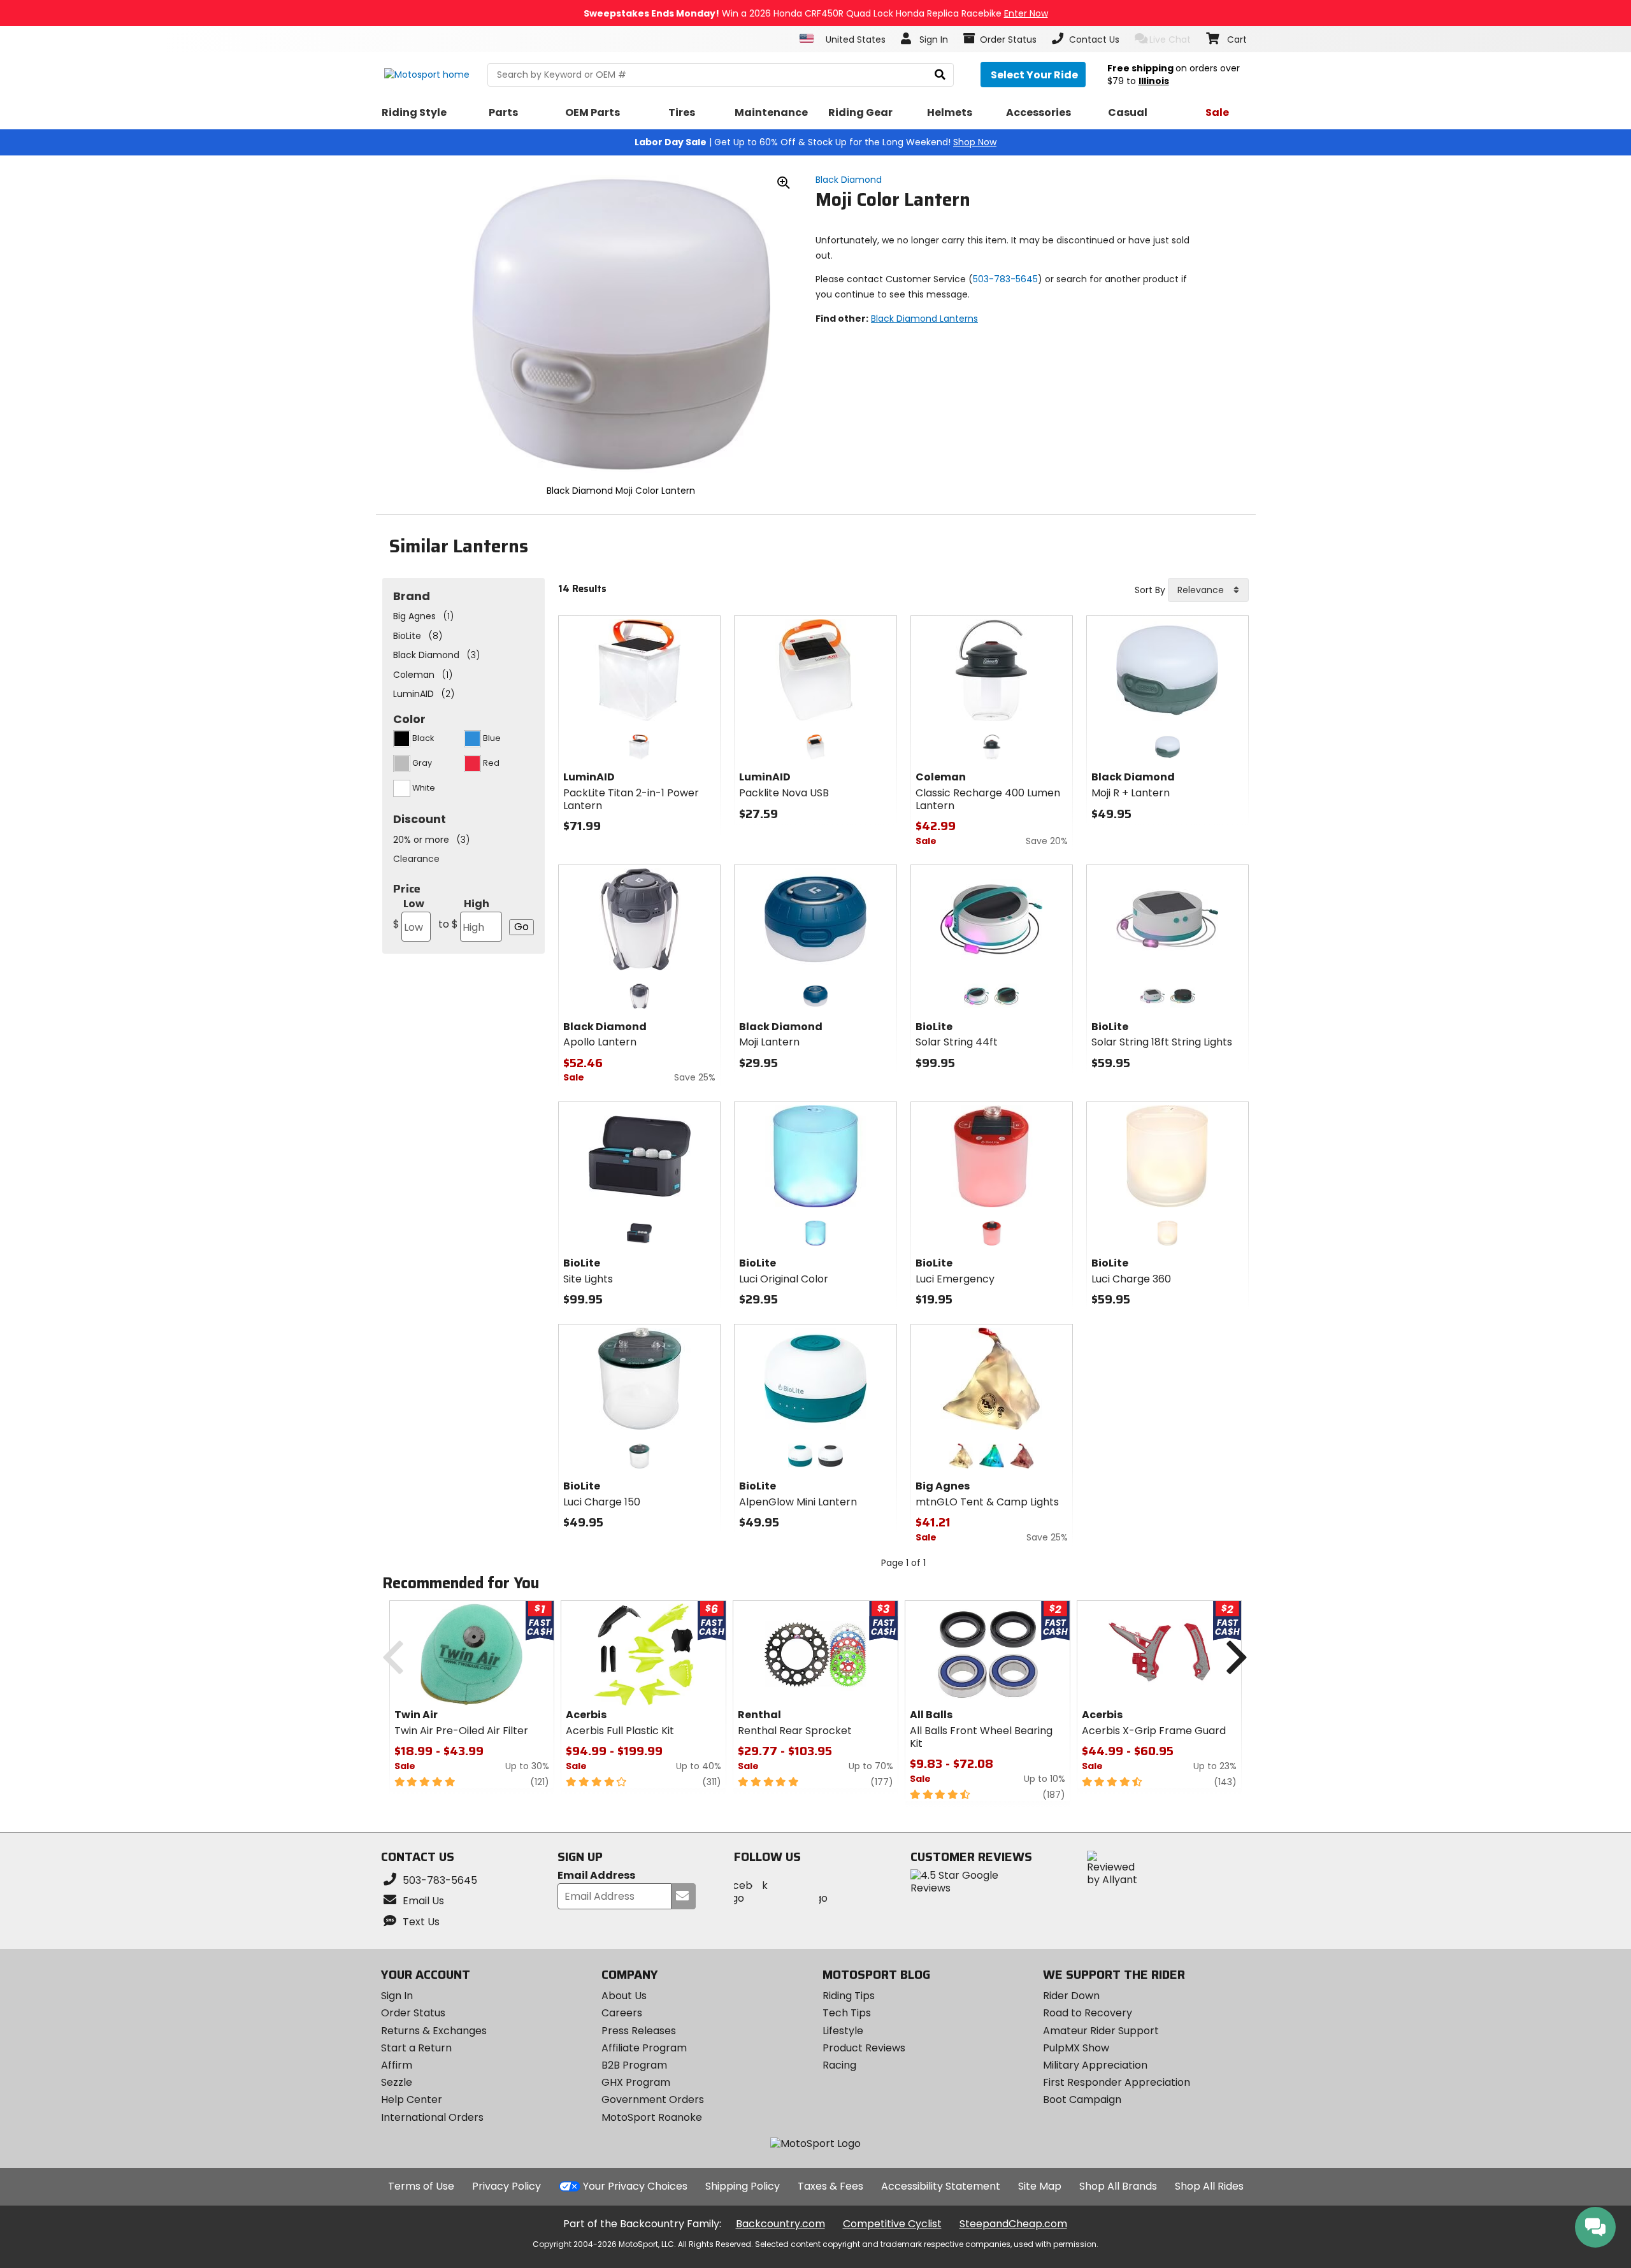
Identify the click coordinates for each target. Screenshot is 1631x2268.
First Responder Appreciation (1117, 2082)
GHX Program (636, 2082)
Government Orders (653, 2099)
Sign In (397, 1996)
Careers (622, 2013)
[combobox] (1208, 590)
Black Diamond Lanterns (924, 319)
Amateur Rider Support (1101, 2031)
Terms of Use (421, 2186)
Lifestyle (843, 2031)
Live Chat (1170, 39)
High (464, 914)
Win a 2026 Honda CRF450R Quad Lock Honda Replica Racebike (816, 13)
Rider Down (1071, 1996)
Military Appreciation (1095, 2065)
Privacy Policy (507, 2186)
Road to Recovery (1088, 2013)
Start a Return (416, 2048)
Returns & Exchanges (434, 2031)
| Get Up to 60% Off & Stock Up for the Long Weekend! (815, 142)
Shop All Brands (1118, 2186)
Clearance (416, 859)
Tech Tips (847, 2013)
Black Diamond (849, 180)
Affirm (397, 2065)
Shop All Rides (1209, 2186)
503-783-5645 (1005, 279)
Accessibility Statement (941, 2186)
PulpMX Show (1076, 2048)
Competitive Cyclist (892, 2224)
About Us (624, 1996)
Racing (839, 2065)
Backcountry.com (780, 2224)
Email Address (596, 1876)
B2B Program (634, 2065)
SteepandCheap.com (1013, 2224)
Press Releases (639, 2031)
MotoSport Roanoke (652, 2117)
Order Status (413, 2013)
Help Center (412, 2099)
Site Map (1040, 2186)
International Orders (432, 2117)
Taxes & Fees (830, 2186)
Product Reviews (864, 2048)
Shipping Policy (743, 2186)
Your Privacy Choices (635, 2186)
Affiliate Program (644, 2048)
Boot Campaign (1082, 2099)
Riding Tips (849, 1996)
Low (409, 914)
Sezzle (397, 2082)
